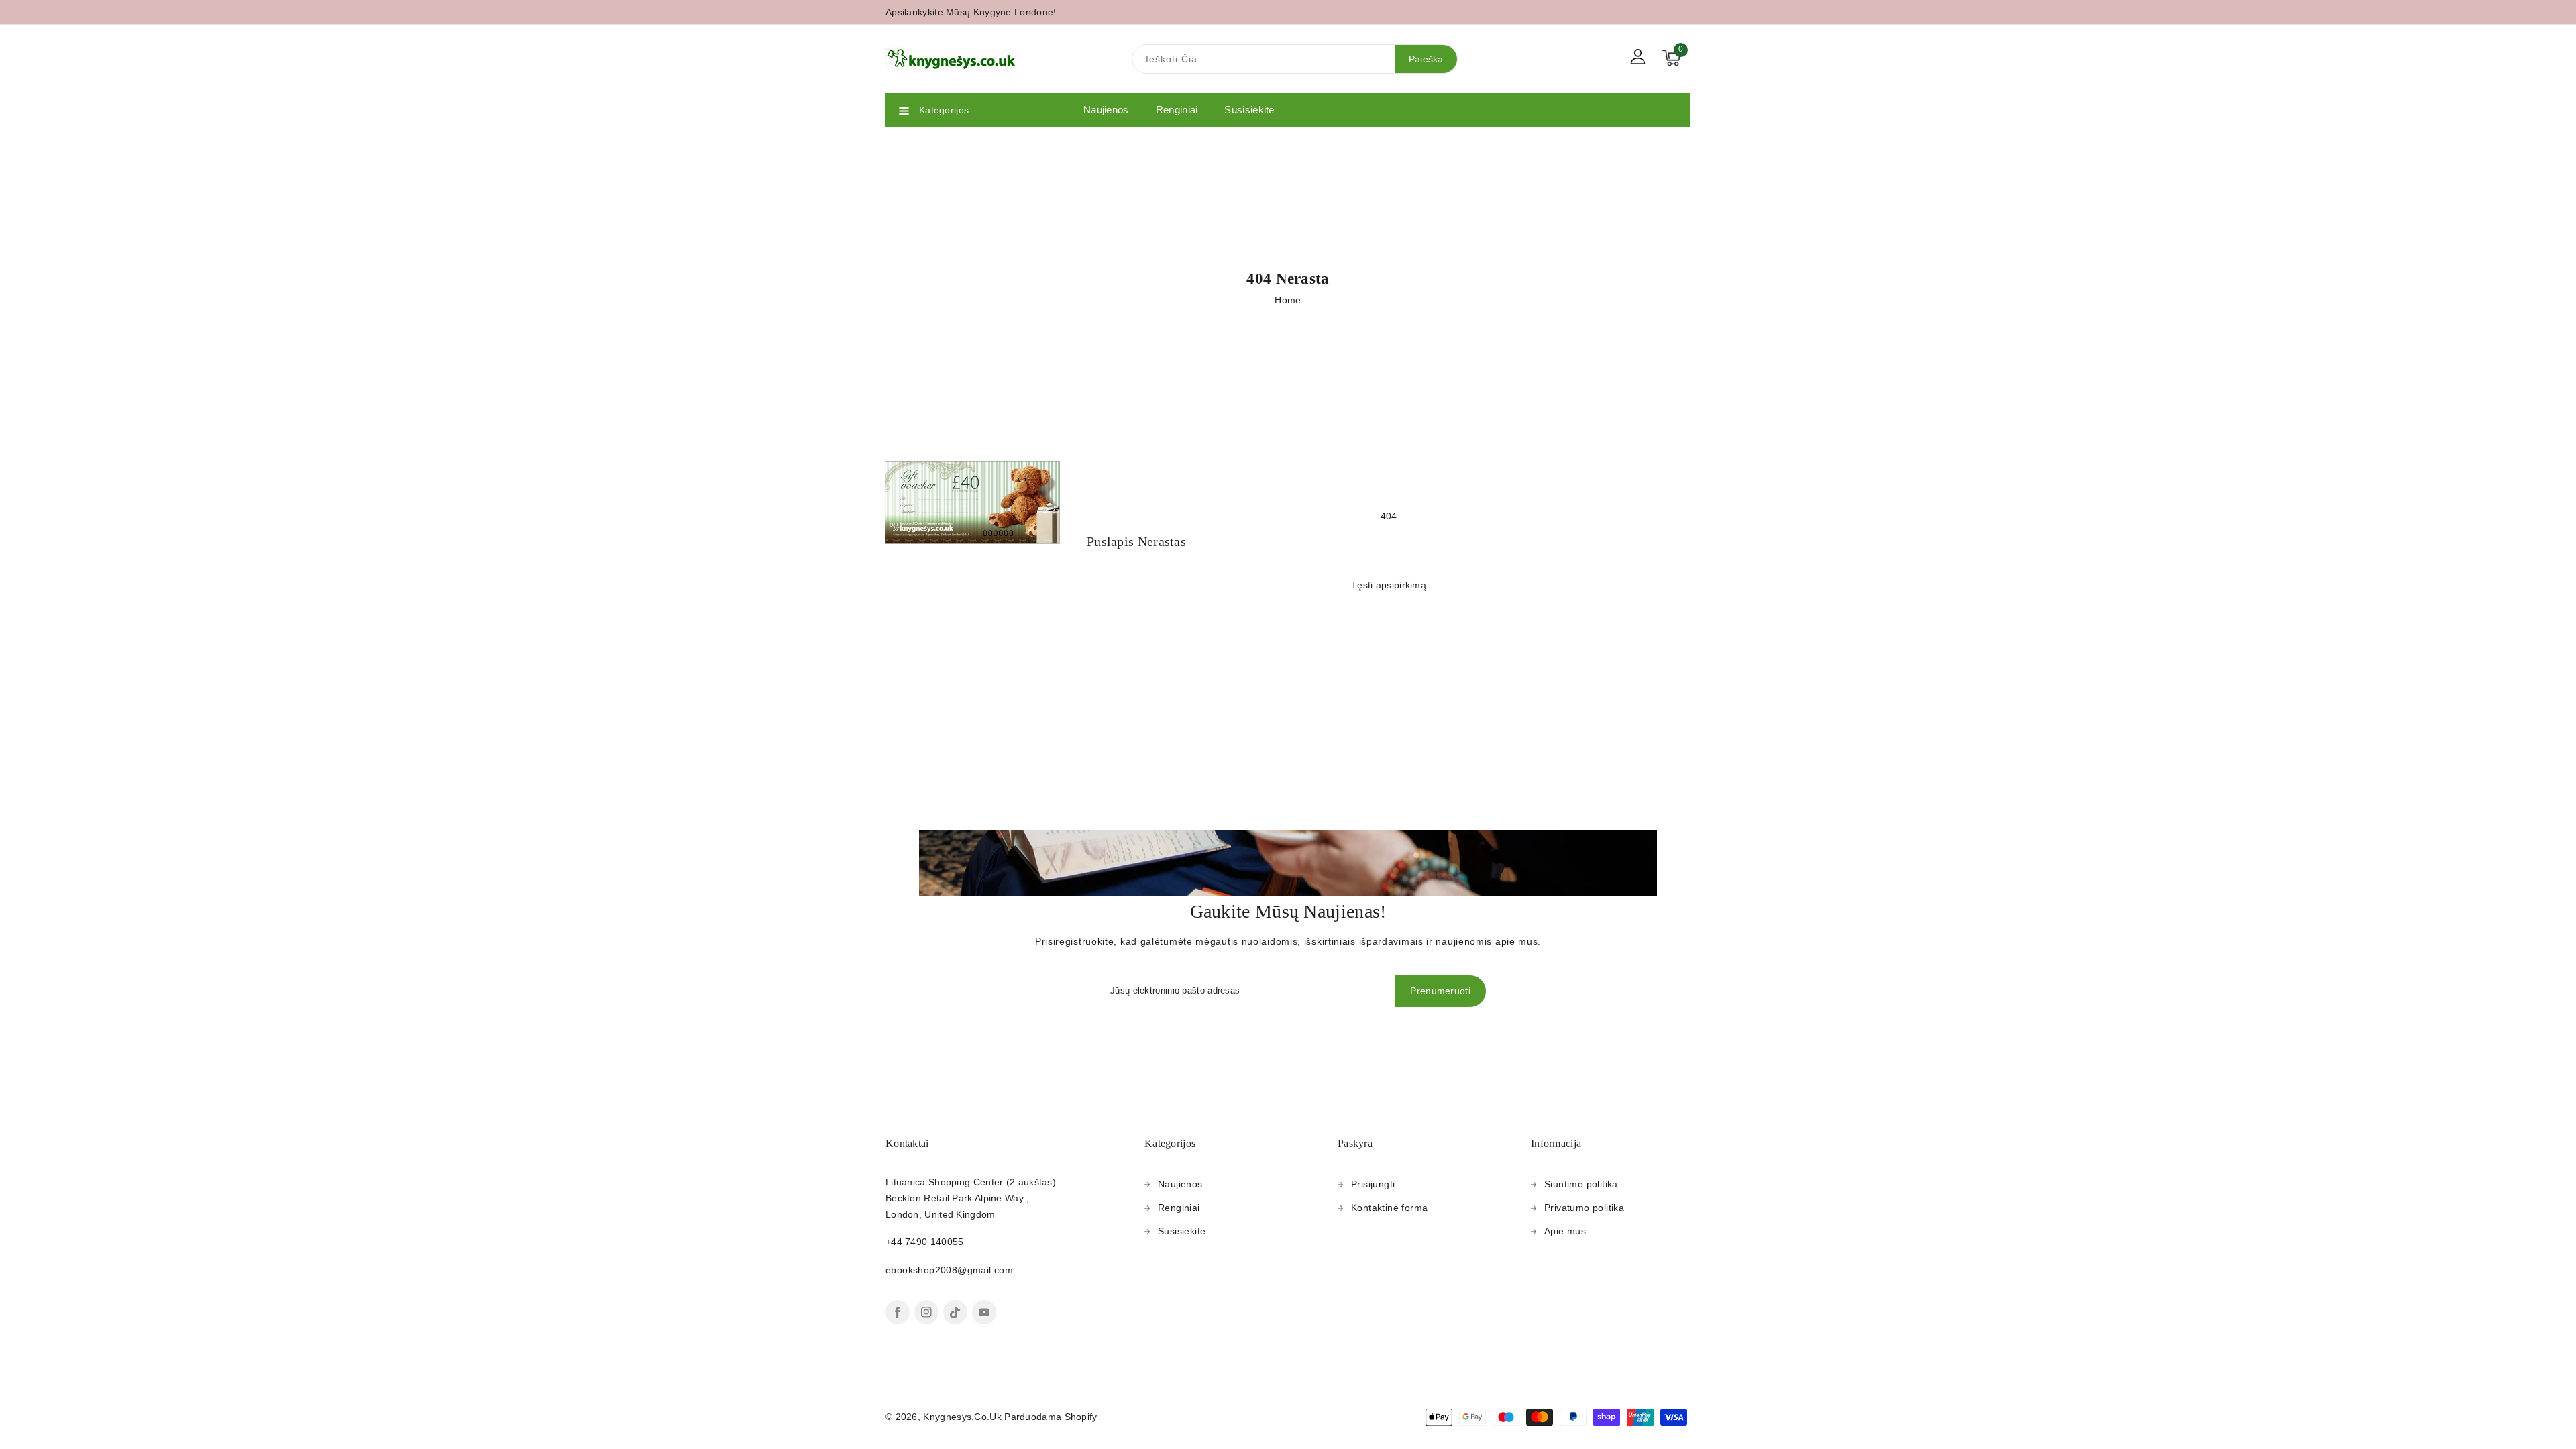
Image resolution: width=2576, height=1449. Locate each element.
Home (1288, 300)
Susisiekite (1182, 1231)
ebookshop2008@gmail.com (949, 1270)
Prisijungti (1373, 1184)
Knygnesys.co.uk (962, 1417)
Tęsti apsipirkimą (1389, 585)
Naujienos (1180, 1184)
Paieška (1426, 59)
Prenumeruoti (1440, 991)
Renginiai (1179, 1207)
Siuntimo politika (1581, 1184)
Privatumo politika (1584, 1207)
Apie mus (1565, 1231)
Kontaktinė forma (1389, 1207)
